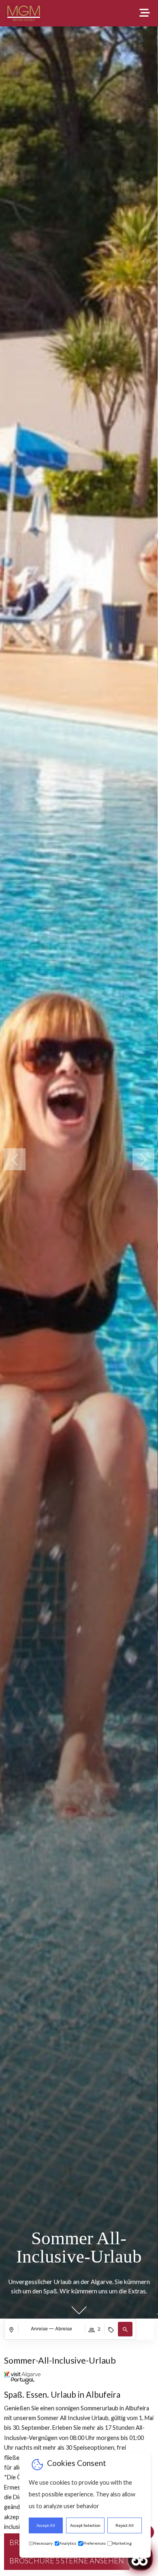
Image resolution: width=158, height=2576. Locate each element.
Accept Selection (85, 2525)
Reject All (125, 2525)
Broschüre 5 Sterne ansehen (67, 2561)
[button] (143, 1159)
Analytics (68, 2543)
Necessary (43, 2543)
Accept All (46, 2525)
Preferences (94, 2543)
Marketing (122, 2543)
